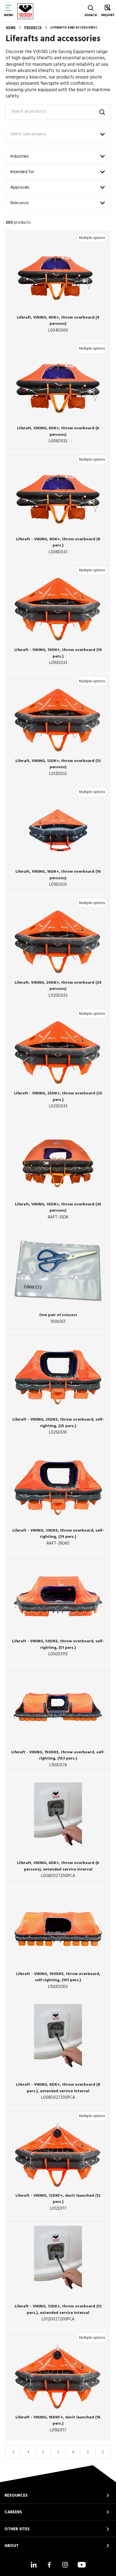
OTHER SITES (17, 2529)
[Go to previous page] (13, 2452)
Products (33, 28)
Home (11, 28)
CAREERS (13, 2512)
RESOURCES (16, 2496)
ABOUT (12, 2546)
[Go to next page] (103, 2452)
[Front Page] (25, 11)
